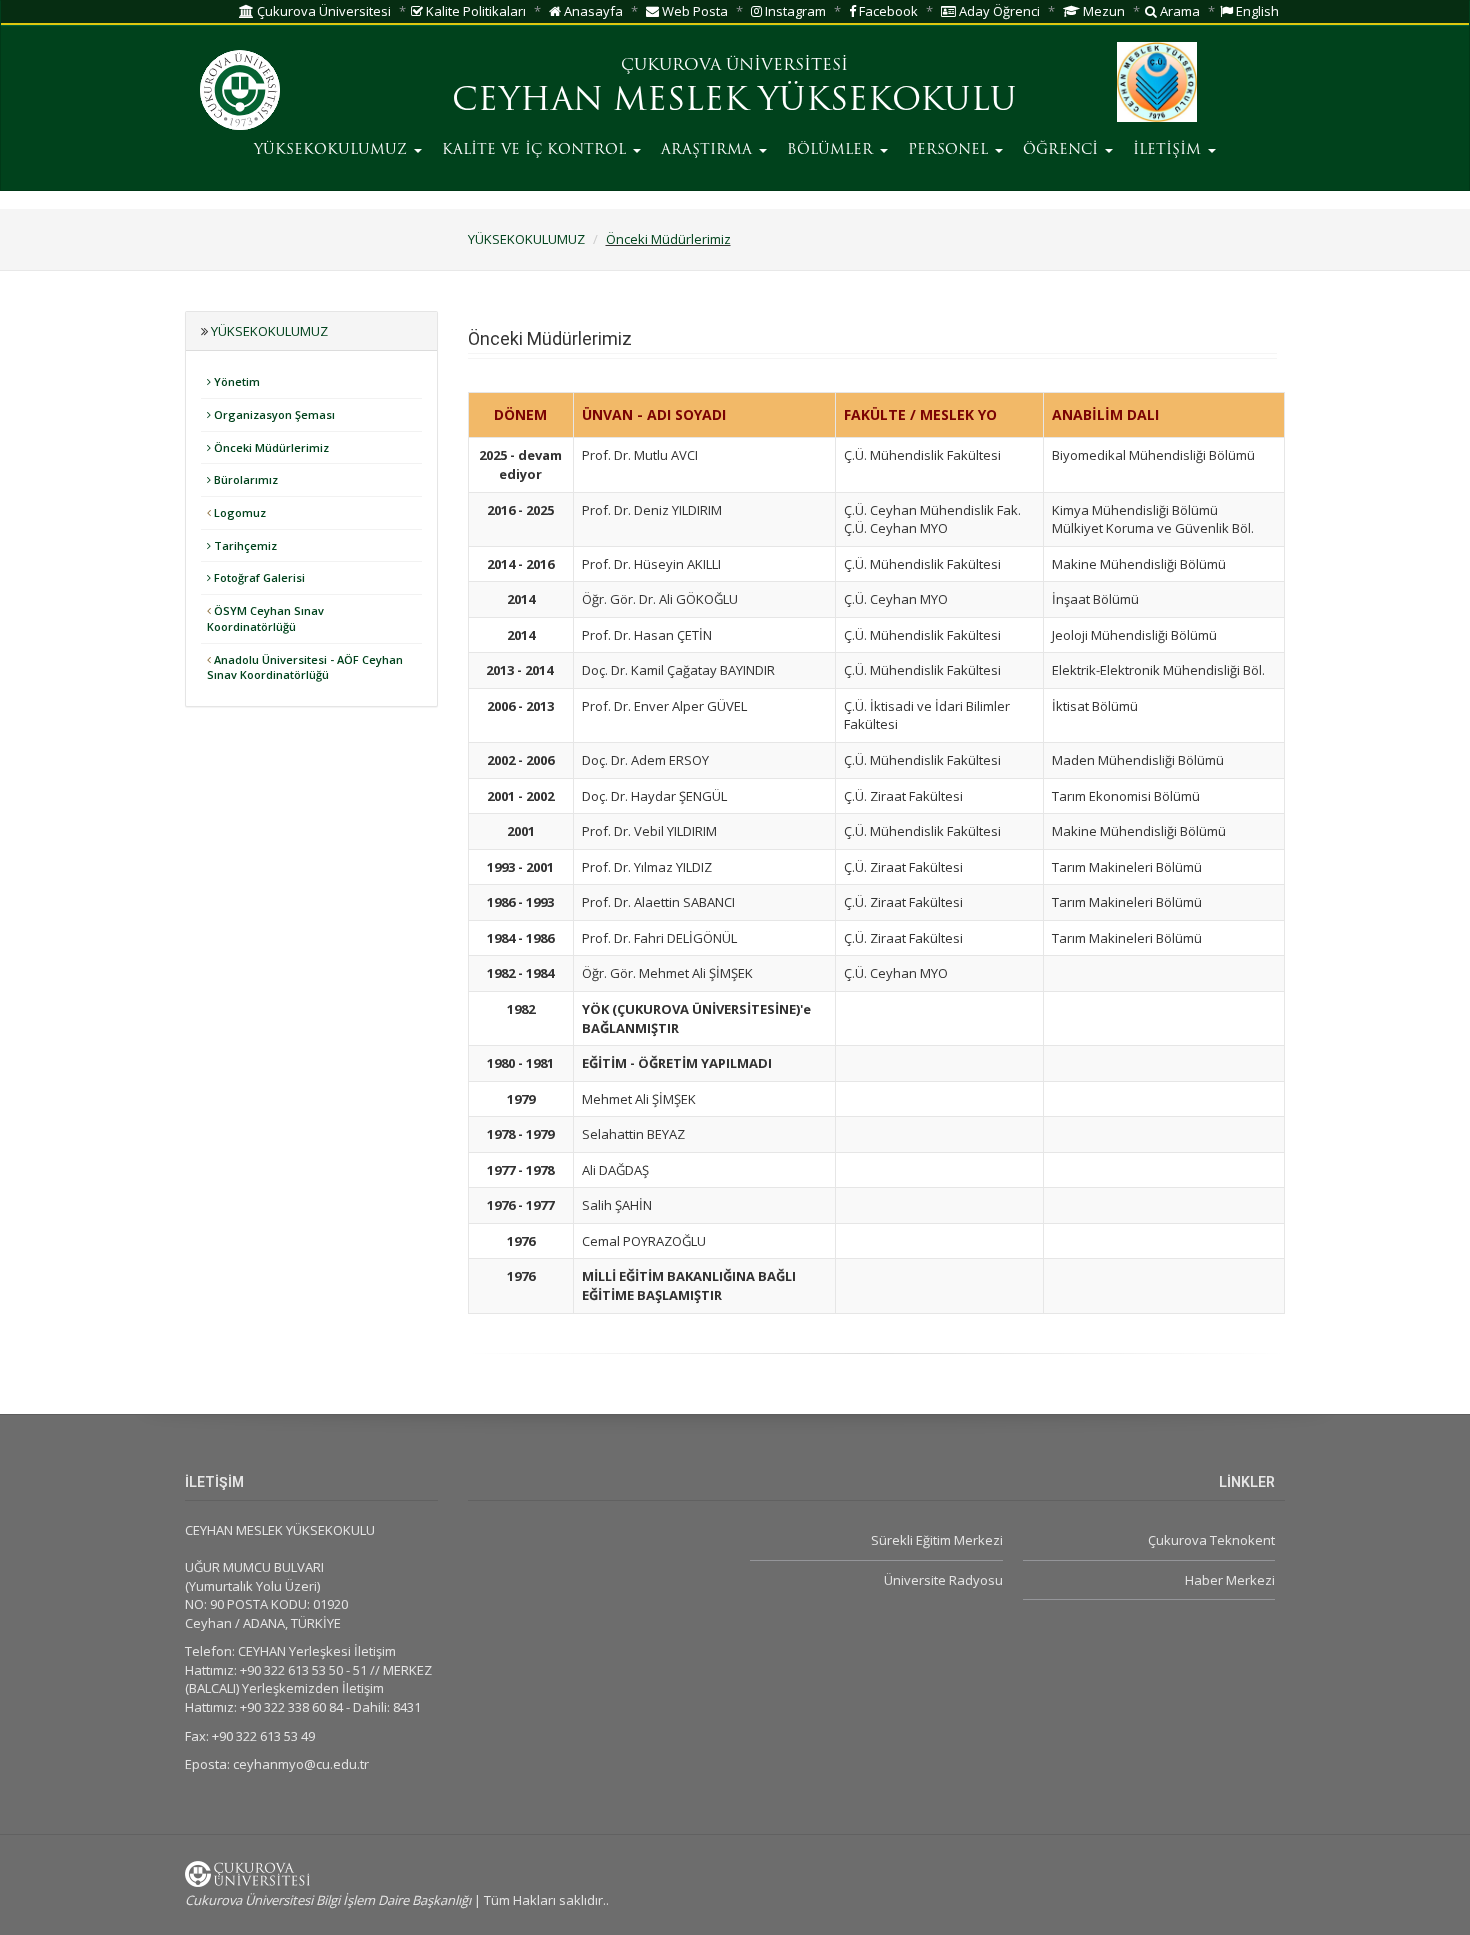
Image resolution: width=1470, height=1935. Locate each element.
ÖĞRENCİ (1063, 150)
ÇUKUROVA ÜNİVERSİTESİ (734, 66)
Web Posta (693, 11)
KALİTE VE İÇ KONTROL (536, 150)
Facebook (887, 11)
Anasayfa (592, 11)
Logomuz (238, 512)
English (1256, 11)
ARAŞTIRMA (709, 150)
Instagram (794, 11)
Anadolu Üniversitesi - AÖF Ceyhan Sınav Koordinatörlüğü (305, 667)
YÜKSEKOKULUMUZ (333, 150)
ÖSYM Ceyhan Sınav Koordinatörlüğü (265, 618)
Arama (1178, 11)
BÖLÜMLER (832, 150)
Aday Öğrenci (998, 11)
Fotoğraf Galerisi (258, 577)
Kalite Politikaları (474, 11)
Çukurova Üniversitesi (322, 11)
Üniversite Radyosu (943, 1580)
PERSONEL (950, 150)
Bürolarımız (244, 479)
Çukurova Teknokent (1211, 1540)
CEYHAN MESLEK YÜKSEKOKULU (734, 102)
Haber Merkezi (1230, 1580)
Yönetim (235, 381)
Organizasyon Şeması (273, 414)
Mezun (1102, 11)
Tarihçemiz (244, 545)
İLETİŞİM (1169, 150)
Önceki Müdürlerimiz (668, 239)
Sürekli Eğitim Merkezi (936, 1540)
